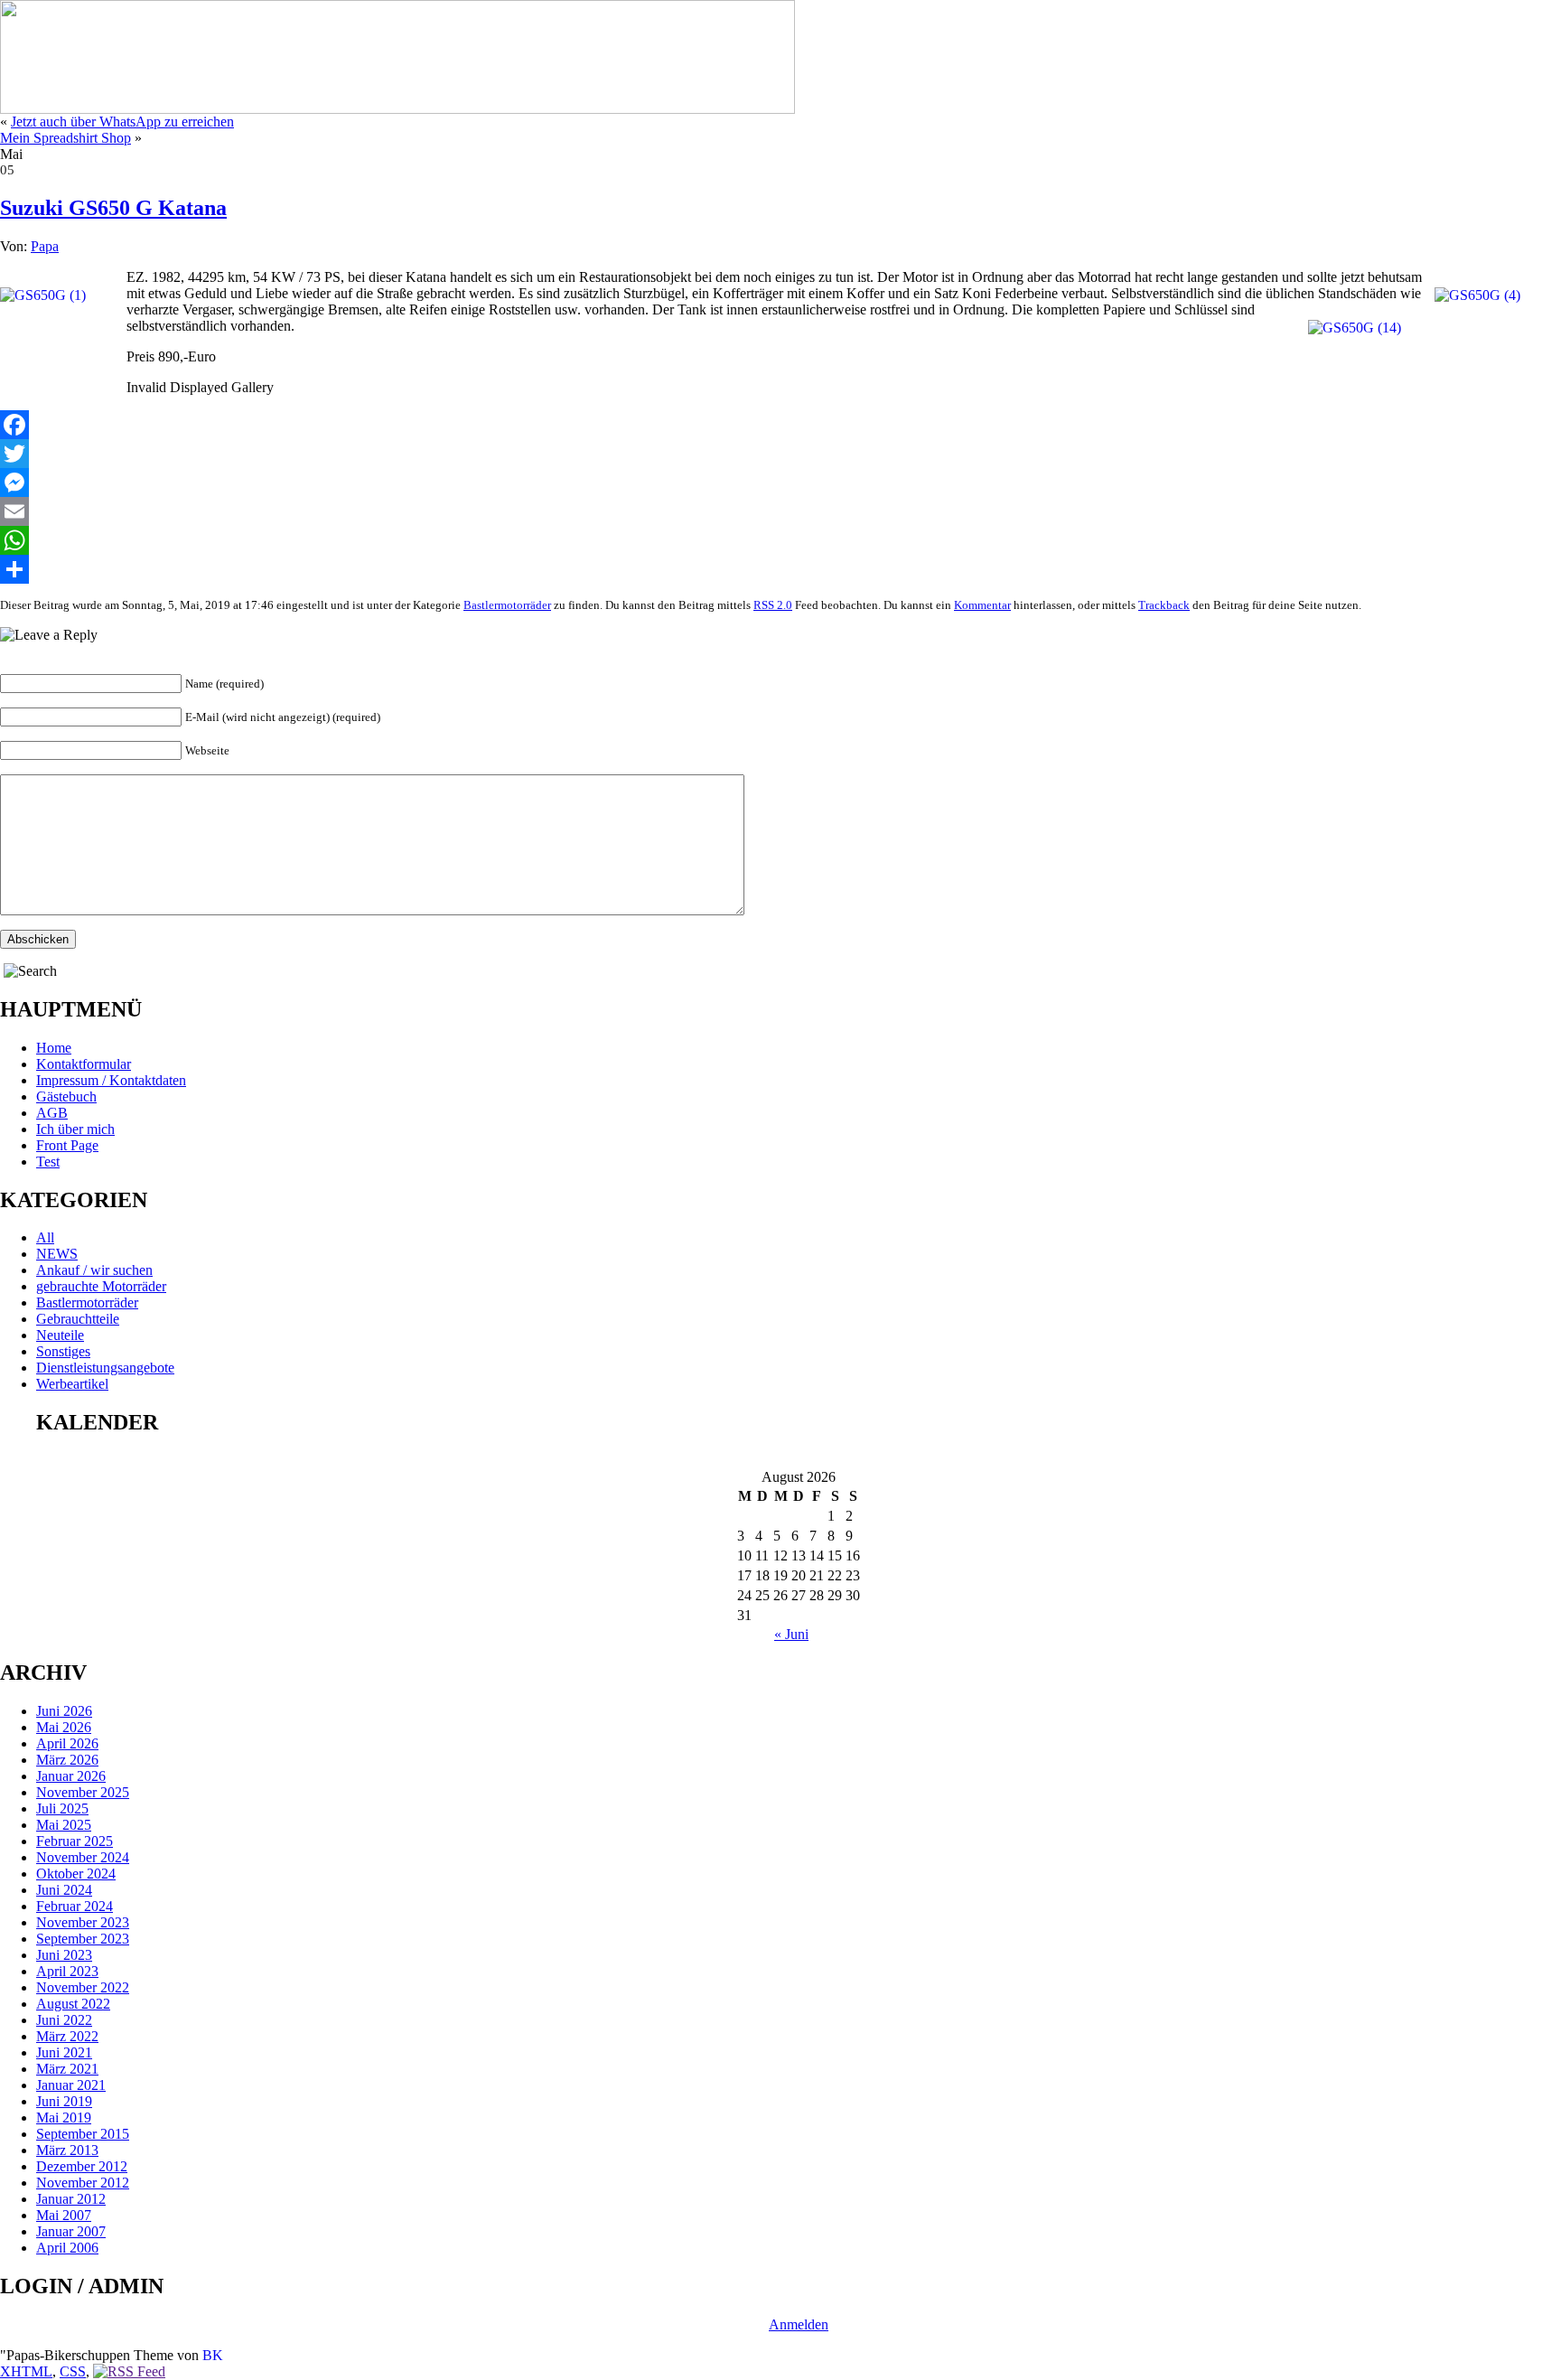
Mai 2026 (64, 1727)
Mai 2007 (64, 2215)
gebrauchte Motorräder (101, 1286)
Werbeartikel (72, 1384)
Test (48, 1162)
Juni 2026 (64, 1711)
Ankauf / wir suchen (94, 1270)
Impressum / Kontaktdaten (111, 1080)
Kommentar (982, 605)
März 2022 (67, 2036)
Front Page (67, 1145)
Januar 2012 (71, 2199)
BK (213, 2355)
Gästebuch (66, 1096)
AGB (52, 1113)
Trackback (1164, 605)
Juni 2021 (64, 2052)
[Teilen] (780, 569)
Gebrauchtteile (78, 1319)
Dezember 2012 (82, 2166)
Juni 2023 (64, 1955)
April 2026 (67, 1743)
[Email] (780, 511)
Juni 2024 (64, 1890)
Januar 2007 (71, 2231)
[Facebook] (780, 425)
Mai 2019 (64, 2118)
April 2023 (67, 1971)
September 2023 (83, 1939)
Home (54, 1048)
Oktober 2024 (76, 1874)
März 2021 (67, 2069)
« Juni (791, 1634)
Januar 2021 (71, 2085)
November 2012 (83, 2183)
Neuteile (60, 1335)
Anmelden (799, 2324)
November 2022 (83, 1987)
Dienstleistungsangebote (105, 1368)
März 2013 (67, 2150)
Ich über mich (75, 1129)
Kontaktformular (84, 1064)
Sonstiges (63, 1351)
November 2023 (83, 1922)
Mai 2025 (64, 1825)
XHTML (26, 2371)
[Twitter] (780, 454)
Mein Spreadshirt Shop (65, 138)
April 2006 (67, 2248)
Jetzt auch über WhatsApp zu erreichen (122, 122)
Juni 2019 (64, 2101)
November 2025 (83, 1792)
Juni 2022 (64, 2020)
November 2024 (83, 1857)
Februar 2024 (75, 1906)
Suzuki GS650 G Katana (113, 208)
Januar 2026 (71, 1776)
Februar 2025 (75, 1841)
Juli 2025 (62, 1808)
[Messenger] (780, 483)
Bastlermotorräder (507, 605)
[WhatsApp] (780, 540)
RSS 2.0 (773, 605)
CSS (73, 2371)
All (45, 1237)
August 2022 (73, 2004)
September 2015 (83, 2134)
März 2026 (67, 1760)
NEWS (57, 1254)
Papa (45, 246)
